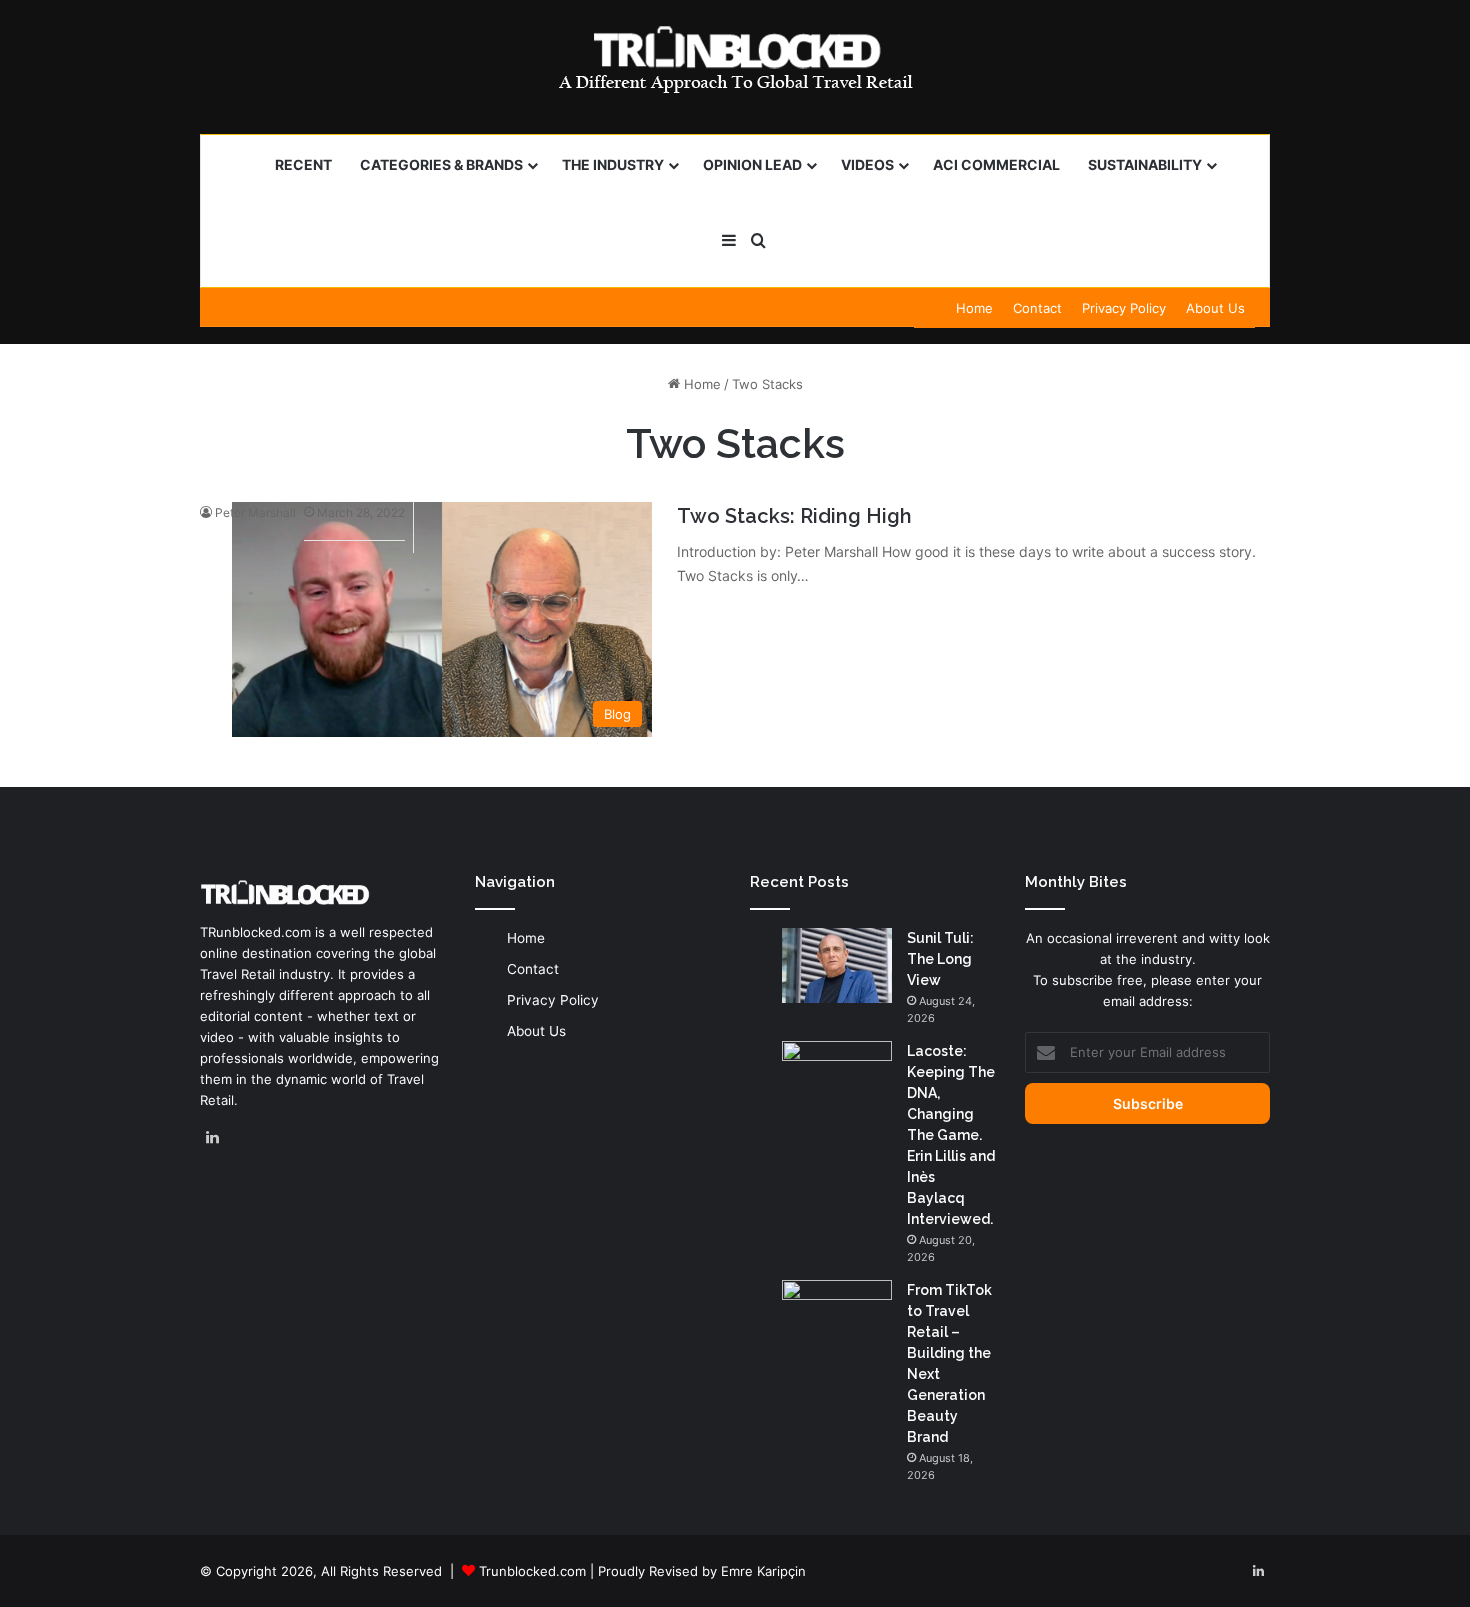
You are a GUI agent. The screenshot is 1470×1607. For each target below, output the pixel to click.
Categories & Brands (441, 164)
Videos (867, 164)
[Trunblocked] (735, 59)
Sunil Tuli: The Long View (940, 959)
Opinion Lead (752, 164)
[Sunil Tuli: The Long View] (837, 965)
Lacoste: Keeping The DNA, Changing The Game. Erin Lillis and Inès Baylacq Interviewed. (951, 1135)
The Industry (613, 164)
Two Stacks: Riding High (794, 516)
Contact (1037, 308)
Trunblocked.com (532, 1571)
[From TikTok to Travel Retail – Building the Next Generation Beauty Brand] (837, 1317)
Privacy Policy (1124, 308)
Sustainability (1145, 164)
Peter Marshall (255, 512)
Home (974, 308)
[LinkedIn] (212, 1138)
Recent (303, 164)
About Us (1215, 308)
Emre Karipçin (763, 1571)
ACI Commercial (996, 164)
